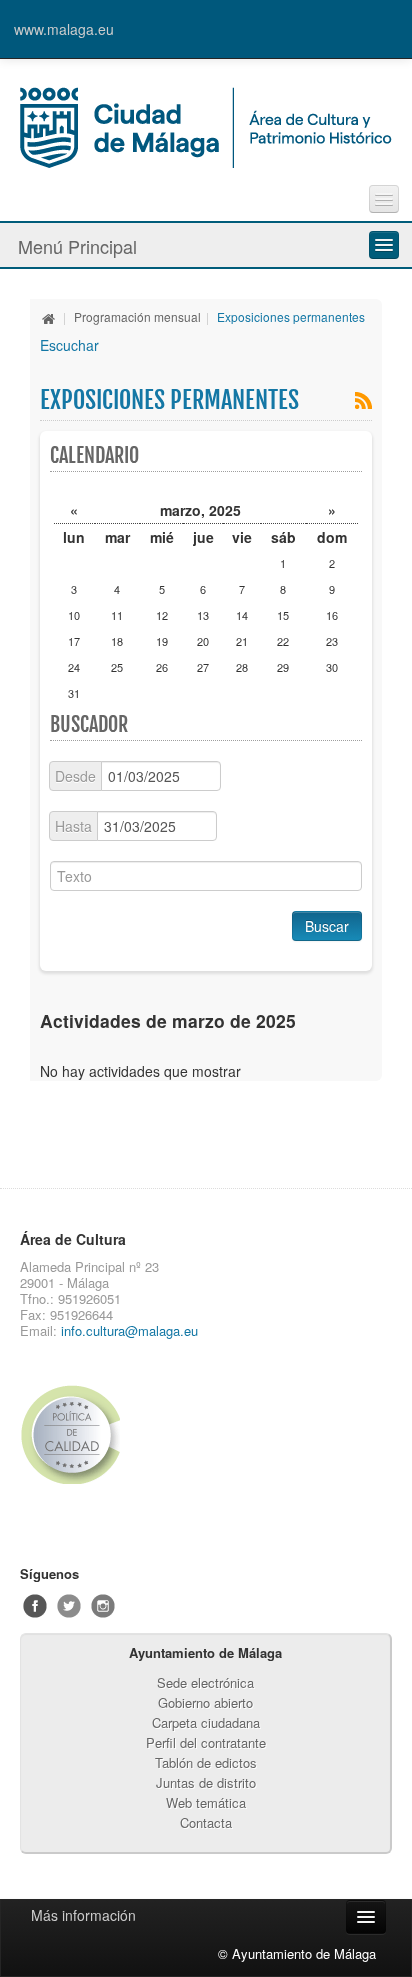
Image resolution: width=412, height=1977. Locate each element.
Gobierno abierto (205, 1702)
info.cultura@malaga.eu (129, 1330)
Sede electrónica (205, 1682)
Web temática (206, 1802)
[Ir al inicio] (49, 316)
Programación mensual (137, 316)
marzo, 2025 (200, 510)
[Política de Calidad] (111, 1434)
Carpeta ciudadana (206, 1722)
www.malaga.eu (64, 29)
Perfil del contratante (206, 1742)
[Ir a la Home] (206, 125)
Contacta (206, 1822)
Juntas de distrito (206, 1782)
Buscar (327, 926)
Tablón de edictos (206, 1762)
